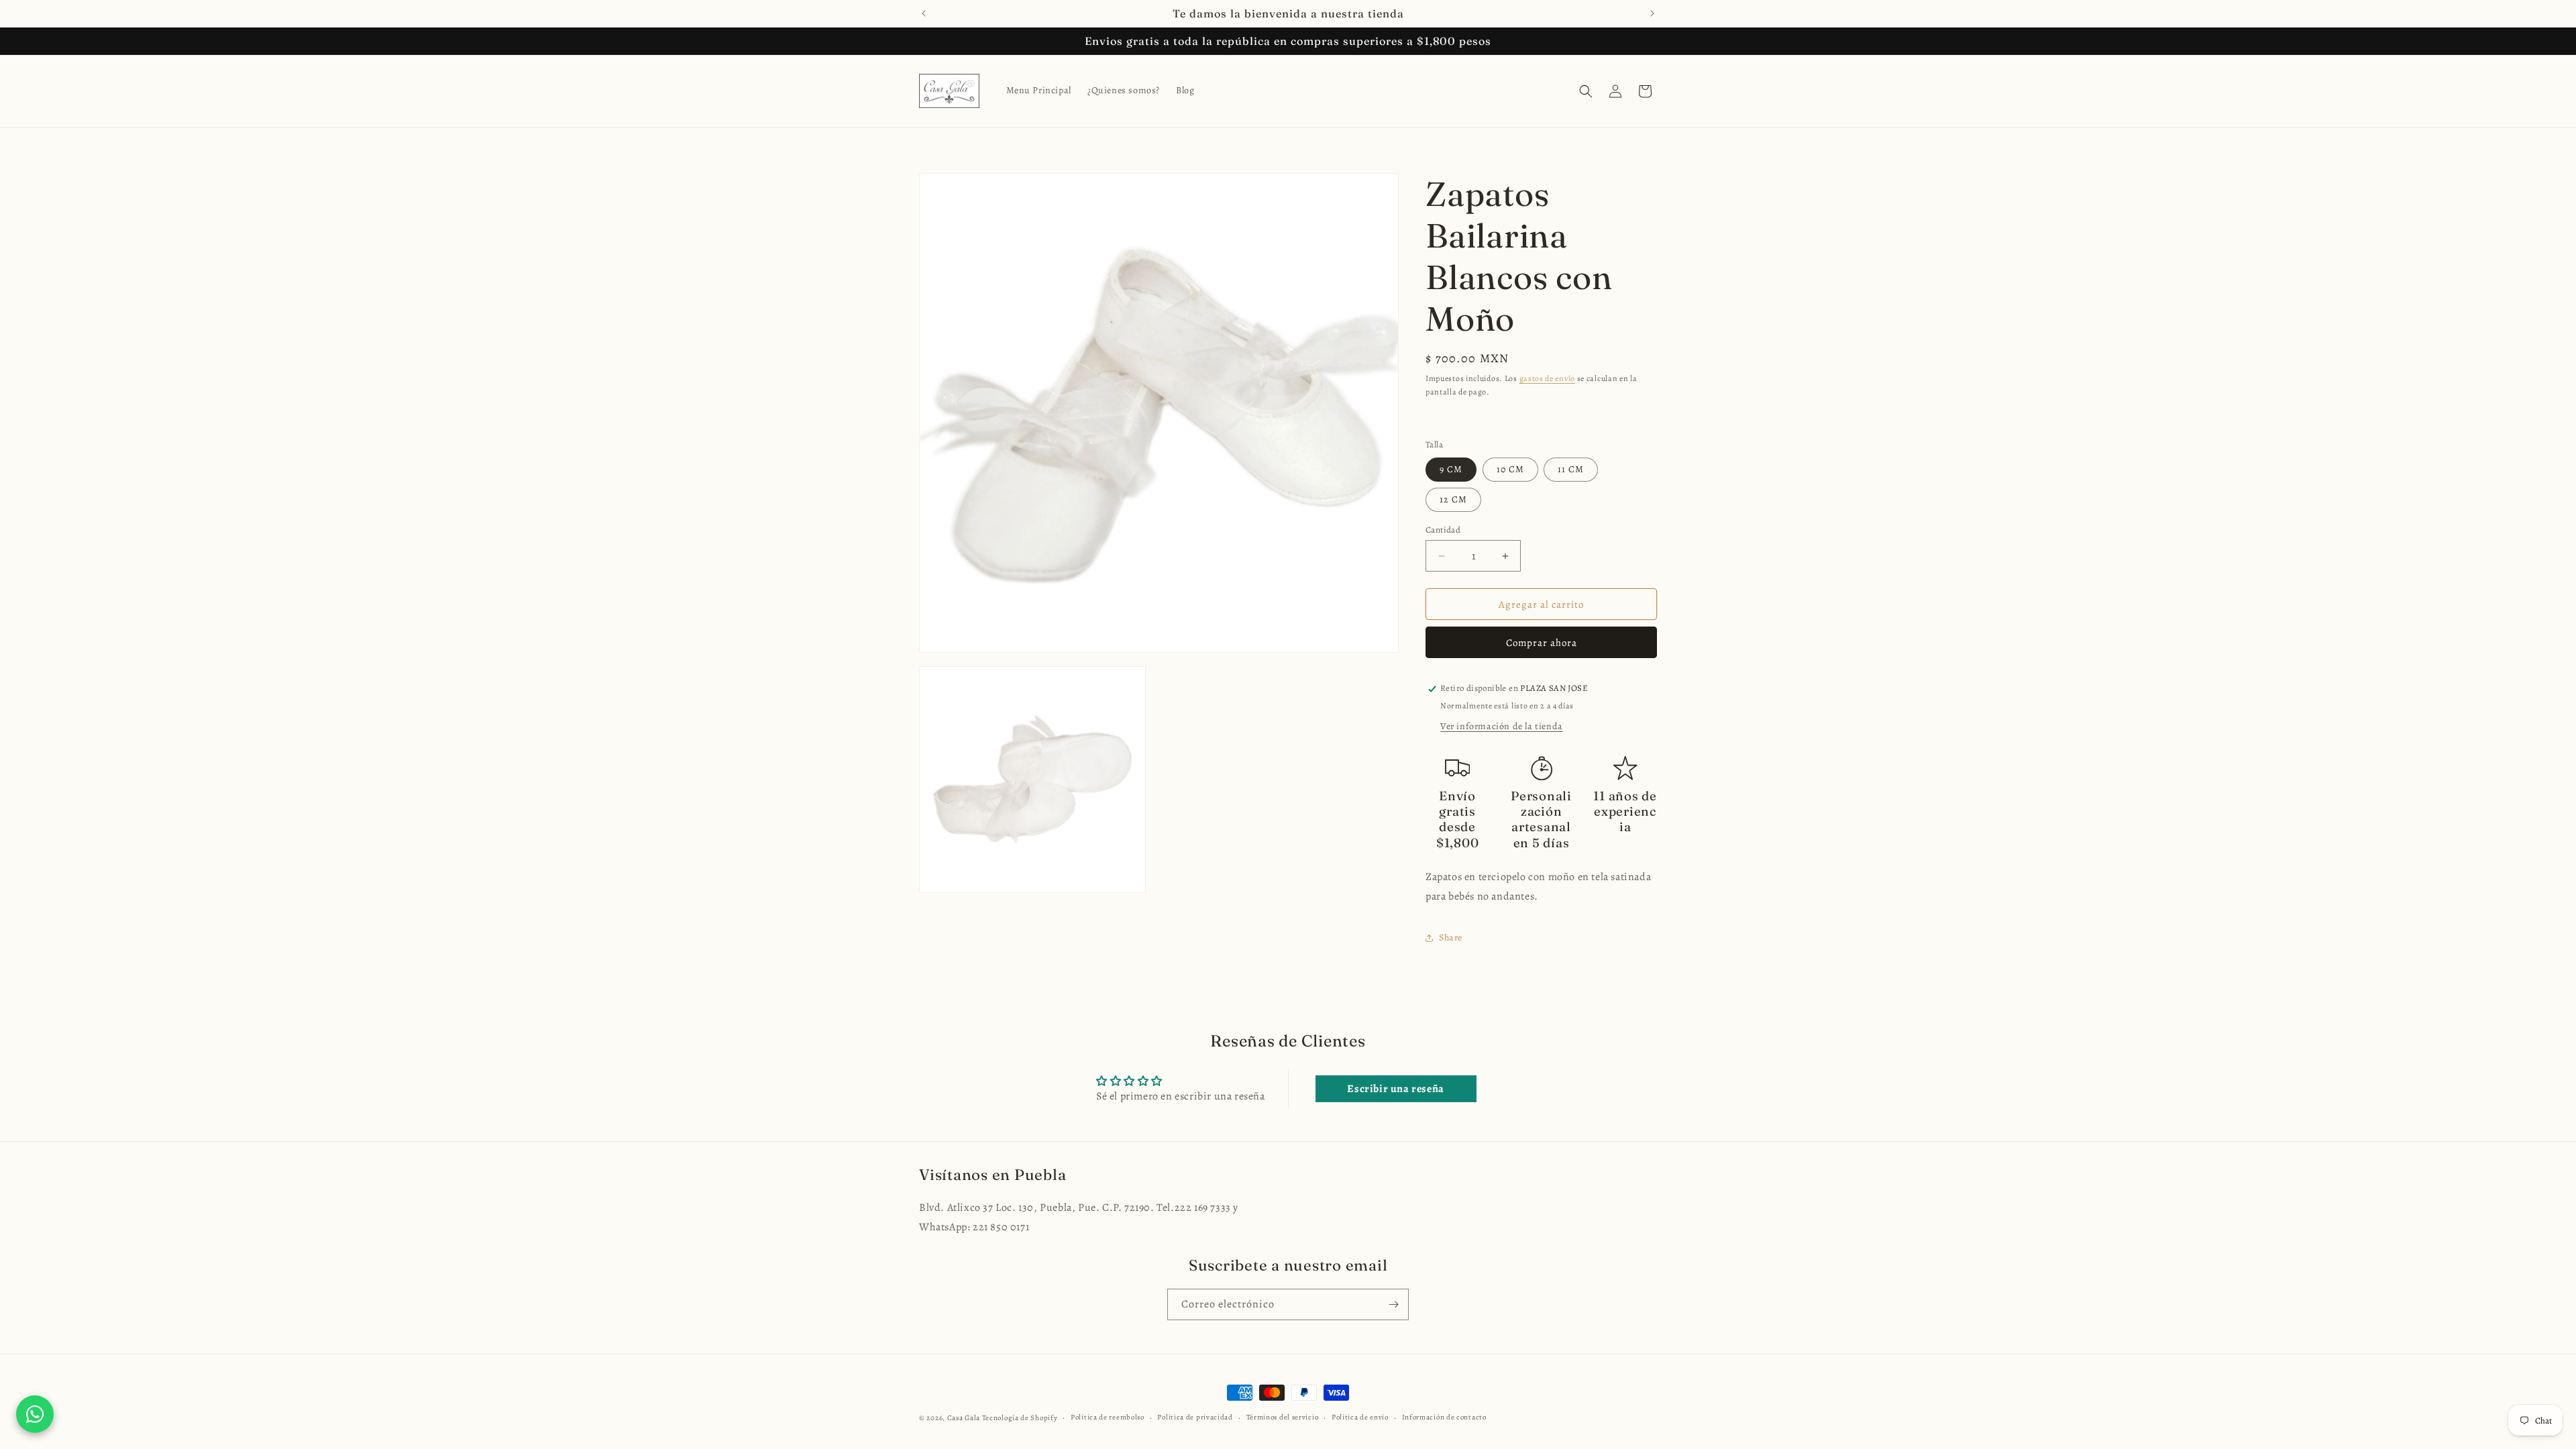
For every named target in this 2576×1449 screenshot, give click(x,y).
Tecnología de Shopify (1020, 1418)
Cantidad (1443, 530)
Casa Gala (964, 1418)
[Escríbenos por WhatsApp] (35, 1414)
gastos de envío (1548, 378)
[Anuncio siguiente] (1652, 13)
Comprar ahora (1542, 643)
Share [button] (1451, 938)
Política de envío (1360, 1417)
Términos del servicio (1283, 1417)
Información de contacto (1444, 1417)
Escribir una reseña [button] (1395, 1089)
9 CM (1451, 469)
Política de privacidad (1195, 1417)
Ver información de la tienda (1502, 727)
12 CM (1453, 499)
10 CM (1510, 469)
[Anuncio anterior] (924, 13)
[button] (1586, 91)
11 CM (1571, 469)
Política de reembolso (1108, 1417)
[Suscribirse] (1393, 1304)
